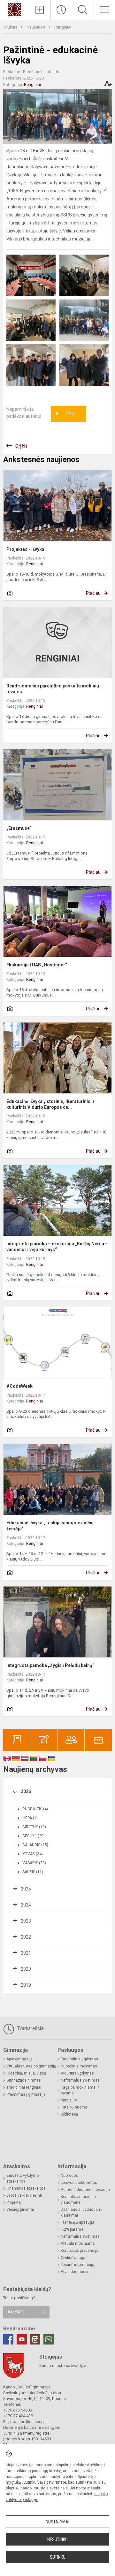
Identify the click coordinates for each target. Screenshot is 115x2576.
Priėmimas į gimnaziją (26, 2094)
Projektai (14, 2202)
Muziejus (69, 2100)
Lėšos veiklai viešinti (24, 2195)
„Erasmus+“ (19, 828)
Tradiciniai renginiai (24, 2087)
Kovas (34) (33, 1854)
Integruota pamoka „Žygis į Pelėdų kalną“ (50, 1665)
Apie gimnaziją (19, 2059)
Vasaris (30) (34, 1863)
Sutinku (58, 2557)
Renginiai (63, 27)
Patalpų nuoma (74, 2107)
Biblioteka (69, 2114)
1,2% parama (72, 2229)
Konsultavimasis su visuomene (78, 2200)
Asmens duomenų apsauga (85, 2190)
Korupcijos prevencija (80, 2251)
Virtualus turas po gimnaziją (31, 2066)
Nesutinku (57, 2539)
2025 (26, 1889)
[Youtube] (22, 2339)
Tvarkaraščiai (30, 2028)
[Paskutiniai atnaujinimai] (61, 10)
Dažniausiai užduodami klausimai (81, 2212)
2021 (26, 1953)
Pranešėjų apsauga (77, 2222)
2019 (26, 1985)
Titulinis (11, 27)
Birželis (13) (34, 1827)
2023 (26, 1921)
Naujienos (36, 27)
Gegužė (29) (34, 1836)
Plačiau (93, 593)
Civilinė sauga (73, 2258)
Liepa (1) (30, 1818)
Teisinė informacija (77, 2265)
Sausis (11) (33, 1872)
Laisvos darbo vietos (79, 2183)
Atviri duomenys (75, 2272)
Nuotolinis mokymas (79, 2066)
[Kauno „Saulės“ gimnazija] (14, 9)
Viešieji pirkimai (20, 2210)
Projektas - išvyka (25, 549)
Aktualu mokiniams (78, 2243)
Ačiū (65, 414)
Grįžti (21, 446)
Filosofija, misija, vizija (26, 2073)
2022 (26, 1937)
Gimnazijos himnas (24, 2080)
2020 (26, 1969)
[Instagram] (35, 2339)
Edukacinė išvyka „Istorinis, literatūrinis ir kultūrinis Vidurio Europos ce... (50, 1104)
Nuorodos (69, 2176)
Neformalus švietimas (80, 2080)
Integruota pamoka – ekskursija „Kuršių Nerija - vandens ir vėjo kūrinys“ (57, 1247)
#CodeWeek (19, 1386)
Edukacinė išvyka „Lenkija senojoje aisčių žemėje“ (50, 1526)
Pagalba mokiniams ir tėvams (80, 2090)
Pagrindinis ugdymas (79, 2059)
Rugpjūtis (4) (35, 1809)
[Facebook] (8, 2339)
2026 (26, 1791)
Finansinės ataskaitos (26, 2188)
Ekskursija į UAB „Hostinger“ (37, 965)
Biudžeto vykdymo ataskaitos (23, 2178)
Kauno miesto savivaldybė (63, 2366)
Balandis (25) (35, 1845)
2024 (26, 1905)
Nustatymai (57, 2522)
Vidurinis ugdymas (77, 2073)
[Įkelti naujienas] (40, 10)
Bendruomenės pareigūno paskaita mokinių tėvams (53, 689)
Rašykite (16, 2312)
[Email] (49, 2339)
